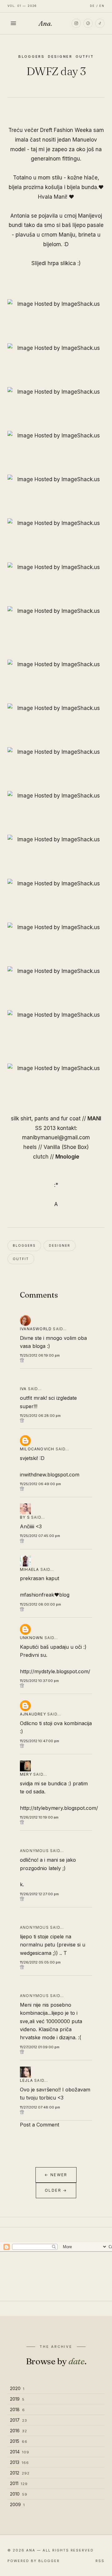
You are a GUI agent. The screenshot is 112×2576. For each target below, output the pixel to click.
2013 (19, 2462)
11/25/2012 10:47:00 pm (40, 1741)
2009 (17, 2504)
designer (60, 56)
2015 (19, 2441)
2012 (20, 2473)
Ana (45, 23)
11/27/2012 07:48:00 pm (40, 2107)
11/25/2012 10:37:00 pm (39, 1681)
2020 (17, 2388)
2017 (19, 2420)
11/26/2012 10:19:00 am (39, 1817)
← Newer (56, 2175)
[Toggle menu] (13, 23)
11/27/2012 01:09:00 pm (40, 2047)
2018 (17, 2409)
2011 (19, 2483)
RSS (100, 2561)
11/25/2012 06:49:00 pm (40, 1484)
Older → (56, 2190)
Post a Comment (40, 2125)
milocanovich (37, 1449)
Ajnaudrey (33, 1714)
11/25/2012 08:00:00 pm (40, 1604)
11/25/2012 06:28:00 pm (40, 1416)
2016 (19, 2431)
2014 (20, 2452)
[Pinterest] (88, 23)
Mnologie (67, 1157)
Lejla (26, 2080)
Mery (26, 1774)
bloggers (32, 56)
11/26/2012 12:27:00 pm (39, 1894)
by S (26, 1517)
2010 (19, 2494)
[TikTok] (100, 23)
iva (23, 1389)
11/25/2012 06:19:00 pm (40, 1355)
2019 (17, 2399)
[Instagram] (76, 23)
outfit (85, 56)
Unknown (31, 1638)
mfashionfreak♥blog (45, 1595)
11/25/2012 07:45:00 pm (40, 1536)
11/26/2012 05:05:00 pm (40, 1962)
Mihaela (29, 1569)
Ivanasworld (36, 1329)
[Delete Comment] (56, 1360)
